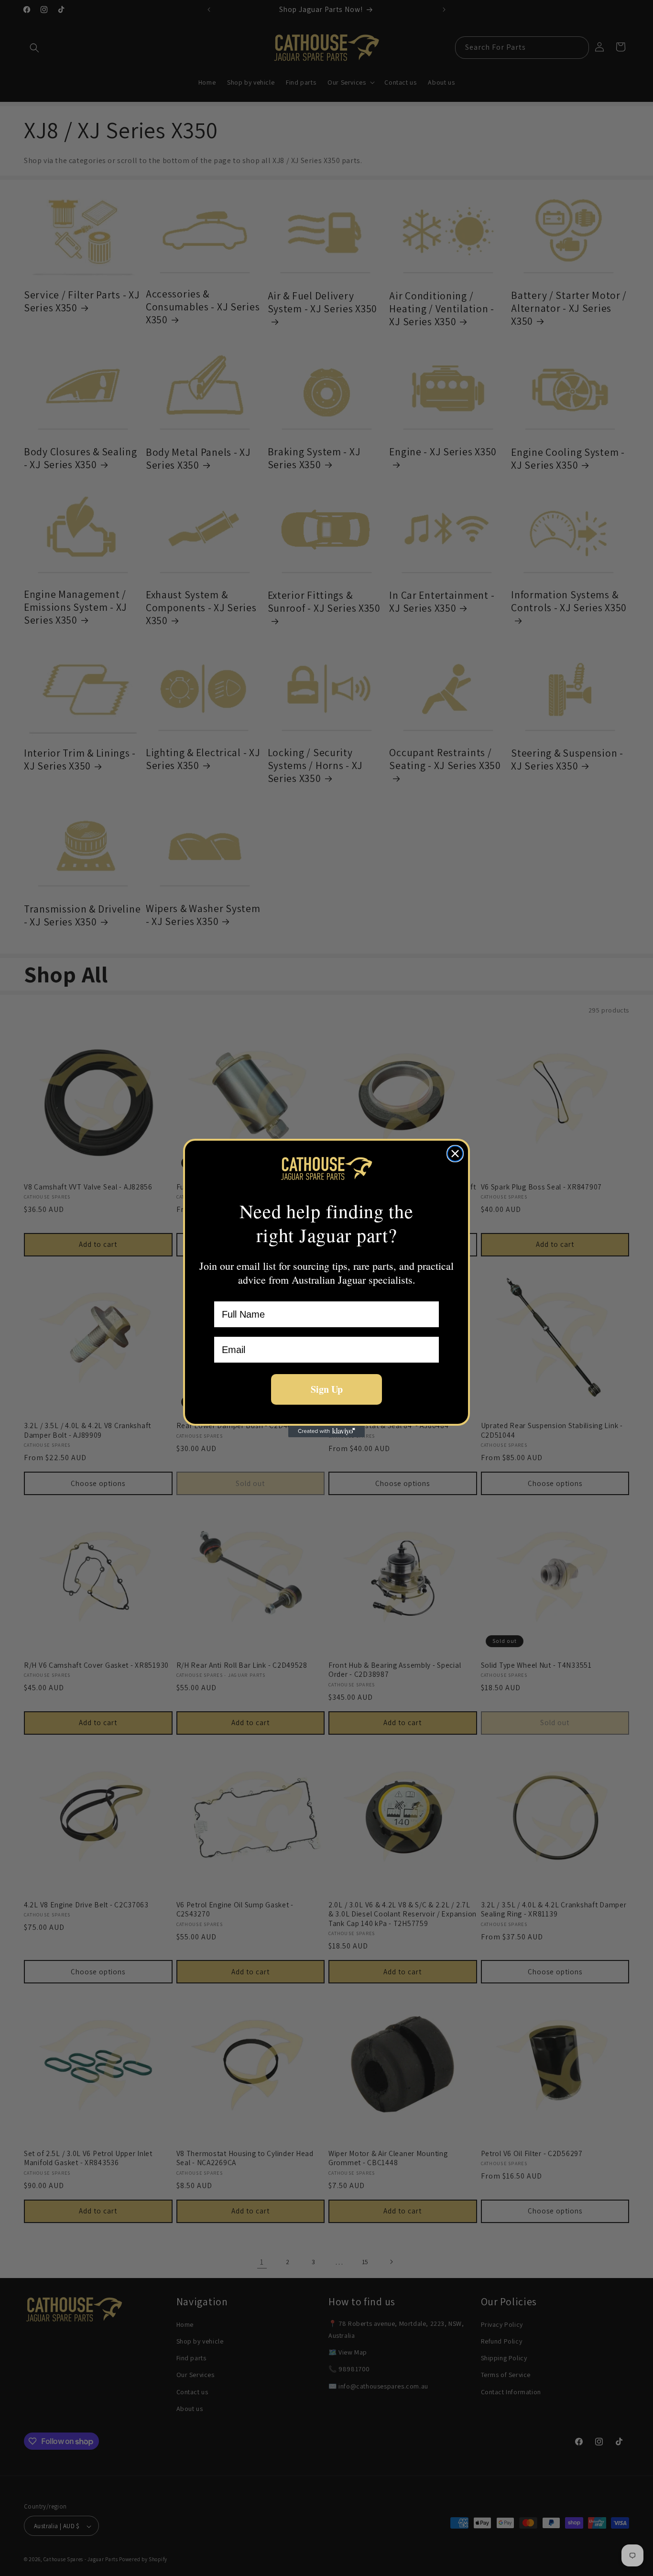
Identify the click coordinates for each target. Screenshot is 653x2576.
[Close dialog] (455, 1154)
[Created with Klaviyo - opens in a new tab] (326, 1431)
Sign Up (327, 1389)
